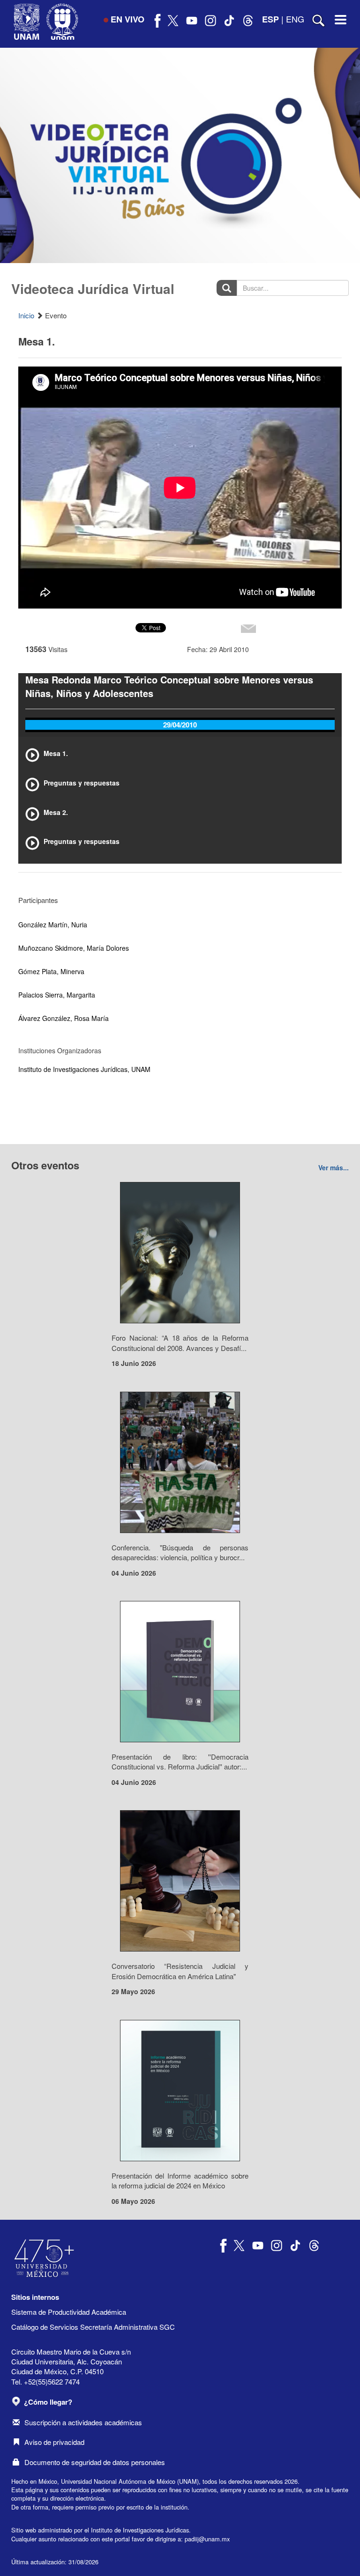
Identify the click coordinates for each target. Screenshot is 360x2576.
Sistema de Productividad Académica (69, 2312)
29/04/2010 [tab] (180, 725)
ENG (295, 19)
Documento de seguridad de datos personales (95, 2462)
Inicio (26, 315)
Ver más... (334, 1167)
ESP (270, 19)
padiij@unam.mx (207, 2539)
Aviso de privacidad (54, 2442)
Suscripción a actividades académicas (83, 2422)
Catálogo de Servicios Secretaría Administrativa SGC (93, 2327)
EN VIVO (127, 19)
